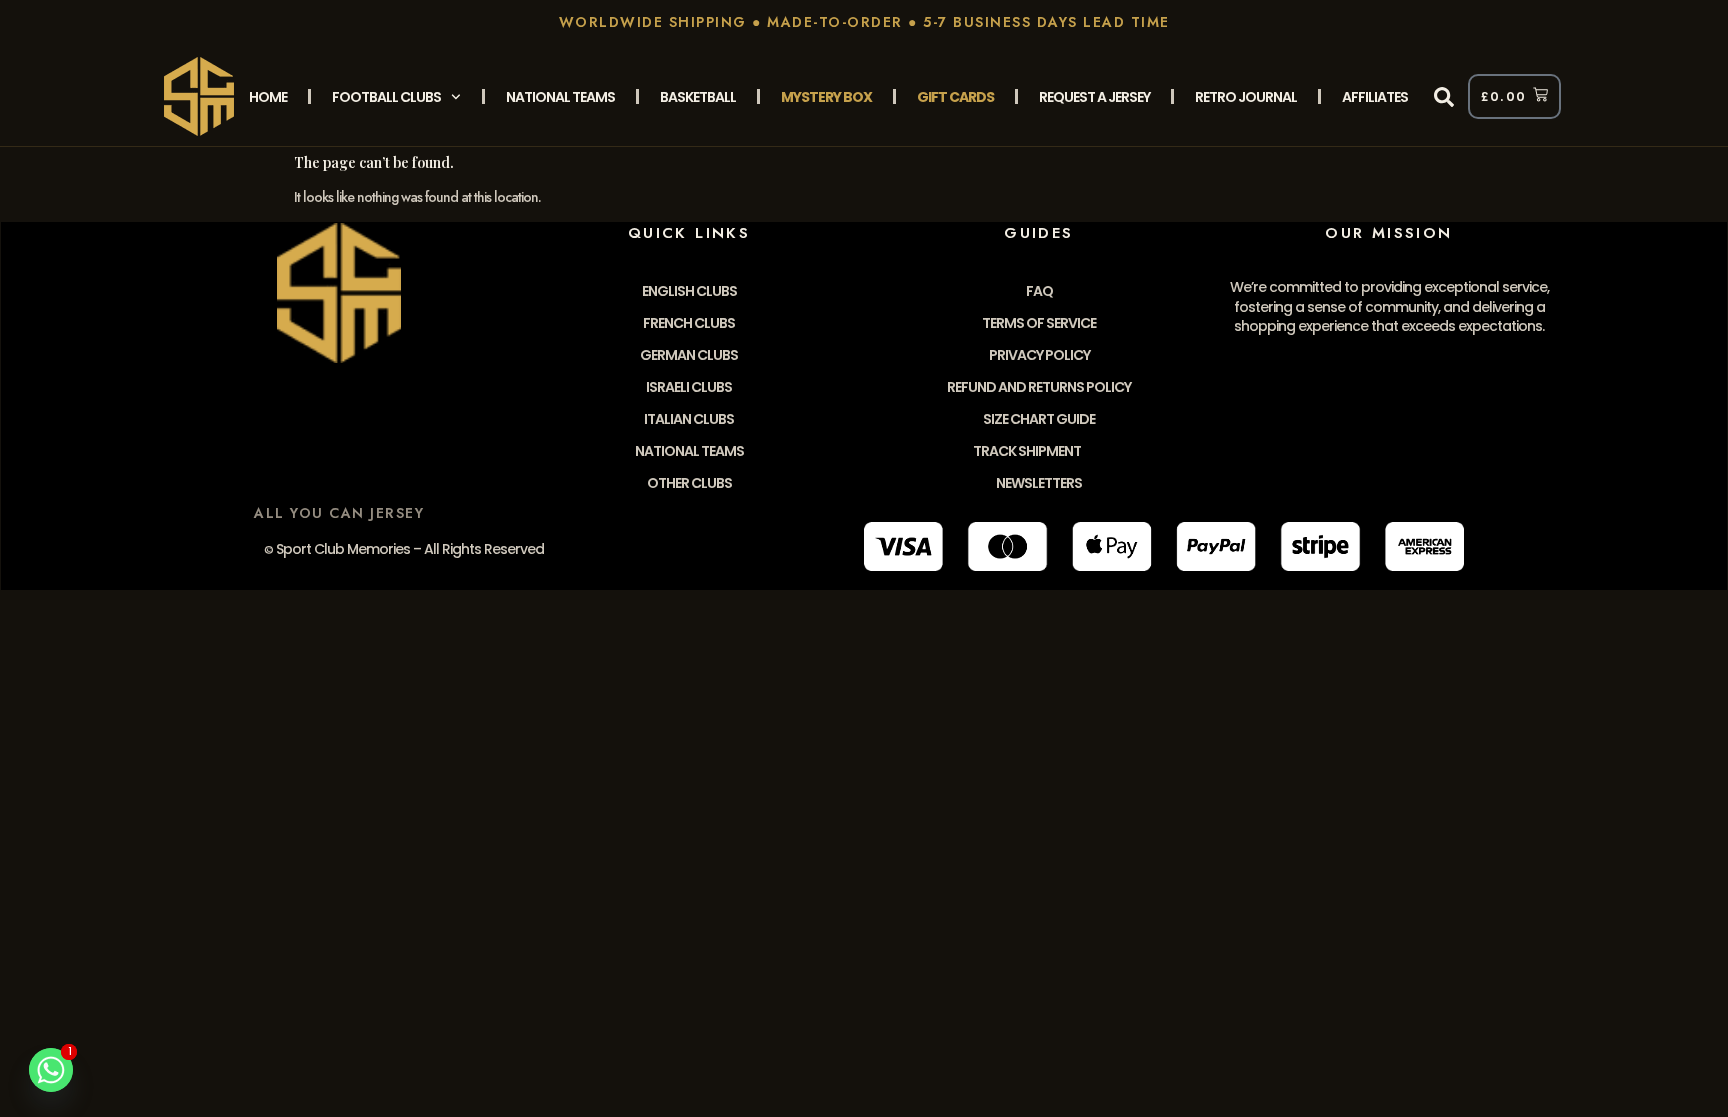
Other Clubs (689, 483)
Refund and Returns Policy (1039, 387)
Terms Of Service (1039, 323)
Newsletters (1039, 483)
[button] (1444, 97)
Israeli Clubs (689, 387)
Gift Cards (955, 97)
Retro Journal (1246, 97)
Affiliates (1375, 97)
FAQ (1039, 291)
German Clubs (689, 355)
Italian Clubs (689, 419)
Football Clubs (386, 97)
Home (268, 97)
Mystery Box (826, 97)
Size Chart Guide (1039, 419)
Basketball (698, 97)
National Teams (560, 97)
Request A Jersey (1094, 97)
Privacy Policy (1039, 355)
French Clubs (689, 323)
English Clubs (689, 291)
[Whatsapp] (51, 1070)
